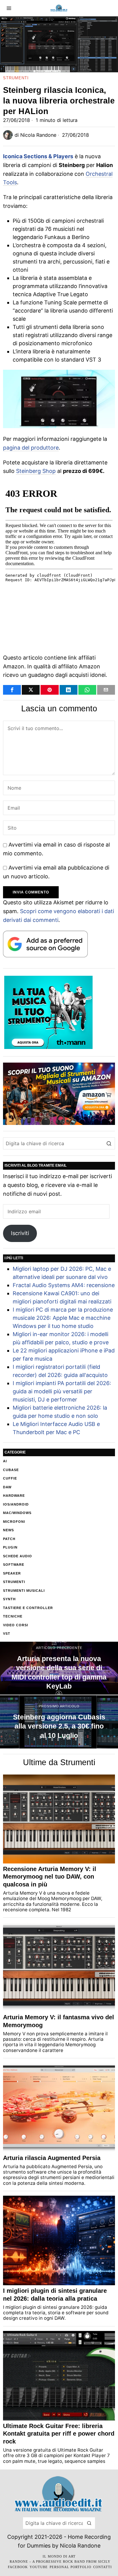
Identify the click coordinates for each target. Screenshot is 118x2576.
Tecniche (13, 1616)
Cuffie (10, 1478)
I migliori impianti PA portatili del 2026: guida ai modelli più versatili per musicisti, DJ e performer (62, 1391)
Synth (9, 1599)
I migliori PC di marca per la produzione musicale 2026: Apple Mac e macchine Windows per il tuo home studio (63, 1318)
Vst (7, 1634)
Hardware (14, 1496)
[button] (109, 1143)
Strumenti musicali (24, 1591)
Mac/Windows (17, 1513)
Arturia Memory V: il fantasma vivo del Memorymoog (59, 2021)
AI (5, 1461)
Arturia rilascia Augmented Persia (52, 2158)
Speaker (12, 1573)
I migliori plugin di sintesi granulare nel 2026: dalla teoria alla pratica (55, 2295)
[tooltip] (12, 690)
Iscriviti (20, 1233)
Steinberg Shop (36, 471)
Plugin (10, 1547)
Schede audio (18, 1556)
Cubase (11, 1470)
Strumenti (16, 78)
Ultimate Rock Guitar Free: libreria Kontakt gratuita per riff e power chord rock (59, 2434)
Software (14, 1565)
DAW (7, 1487)
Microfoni (14, 1522)
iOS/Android (16, 1504)
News (8, 1530)
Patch (9, 1539)
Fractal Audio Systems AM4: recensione (64, 1285)
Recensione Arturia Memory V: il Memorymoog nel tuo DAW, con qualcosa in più (50, 1877)
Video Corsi (16, 1625)
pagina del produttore (31, 448)
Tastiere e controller (28, 1608)
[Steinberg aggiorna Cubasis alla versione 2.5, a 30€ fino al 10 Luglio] (59, 1722)
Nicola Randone (38, 135)
